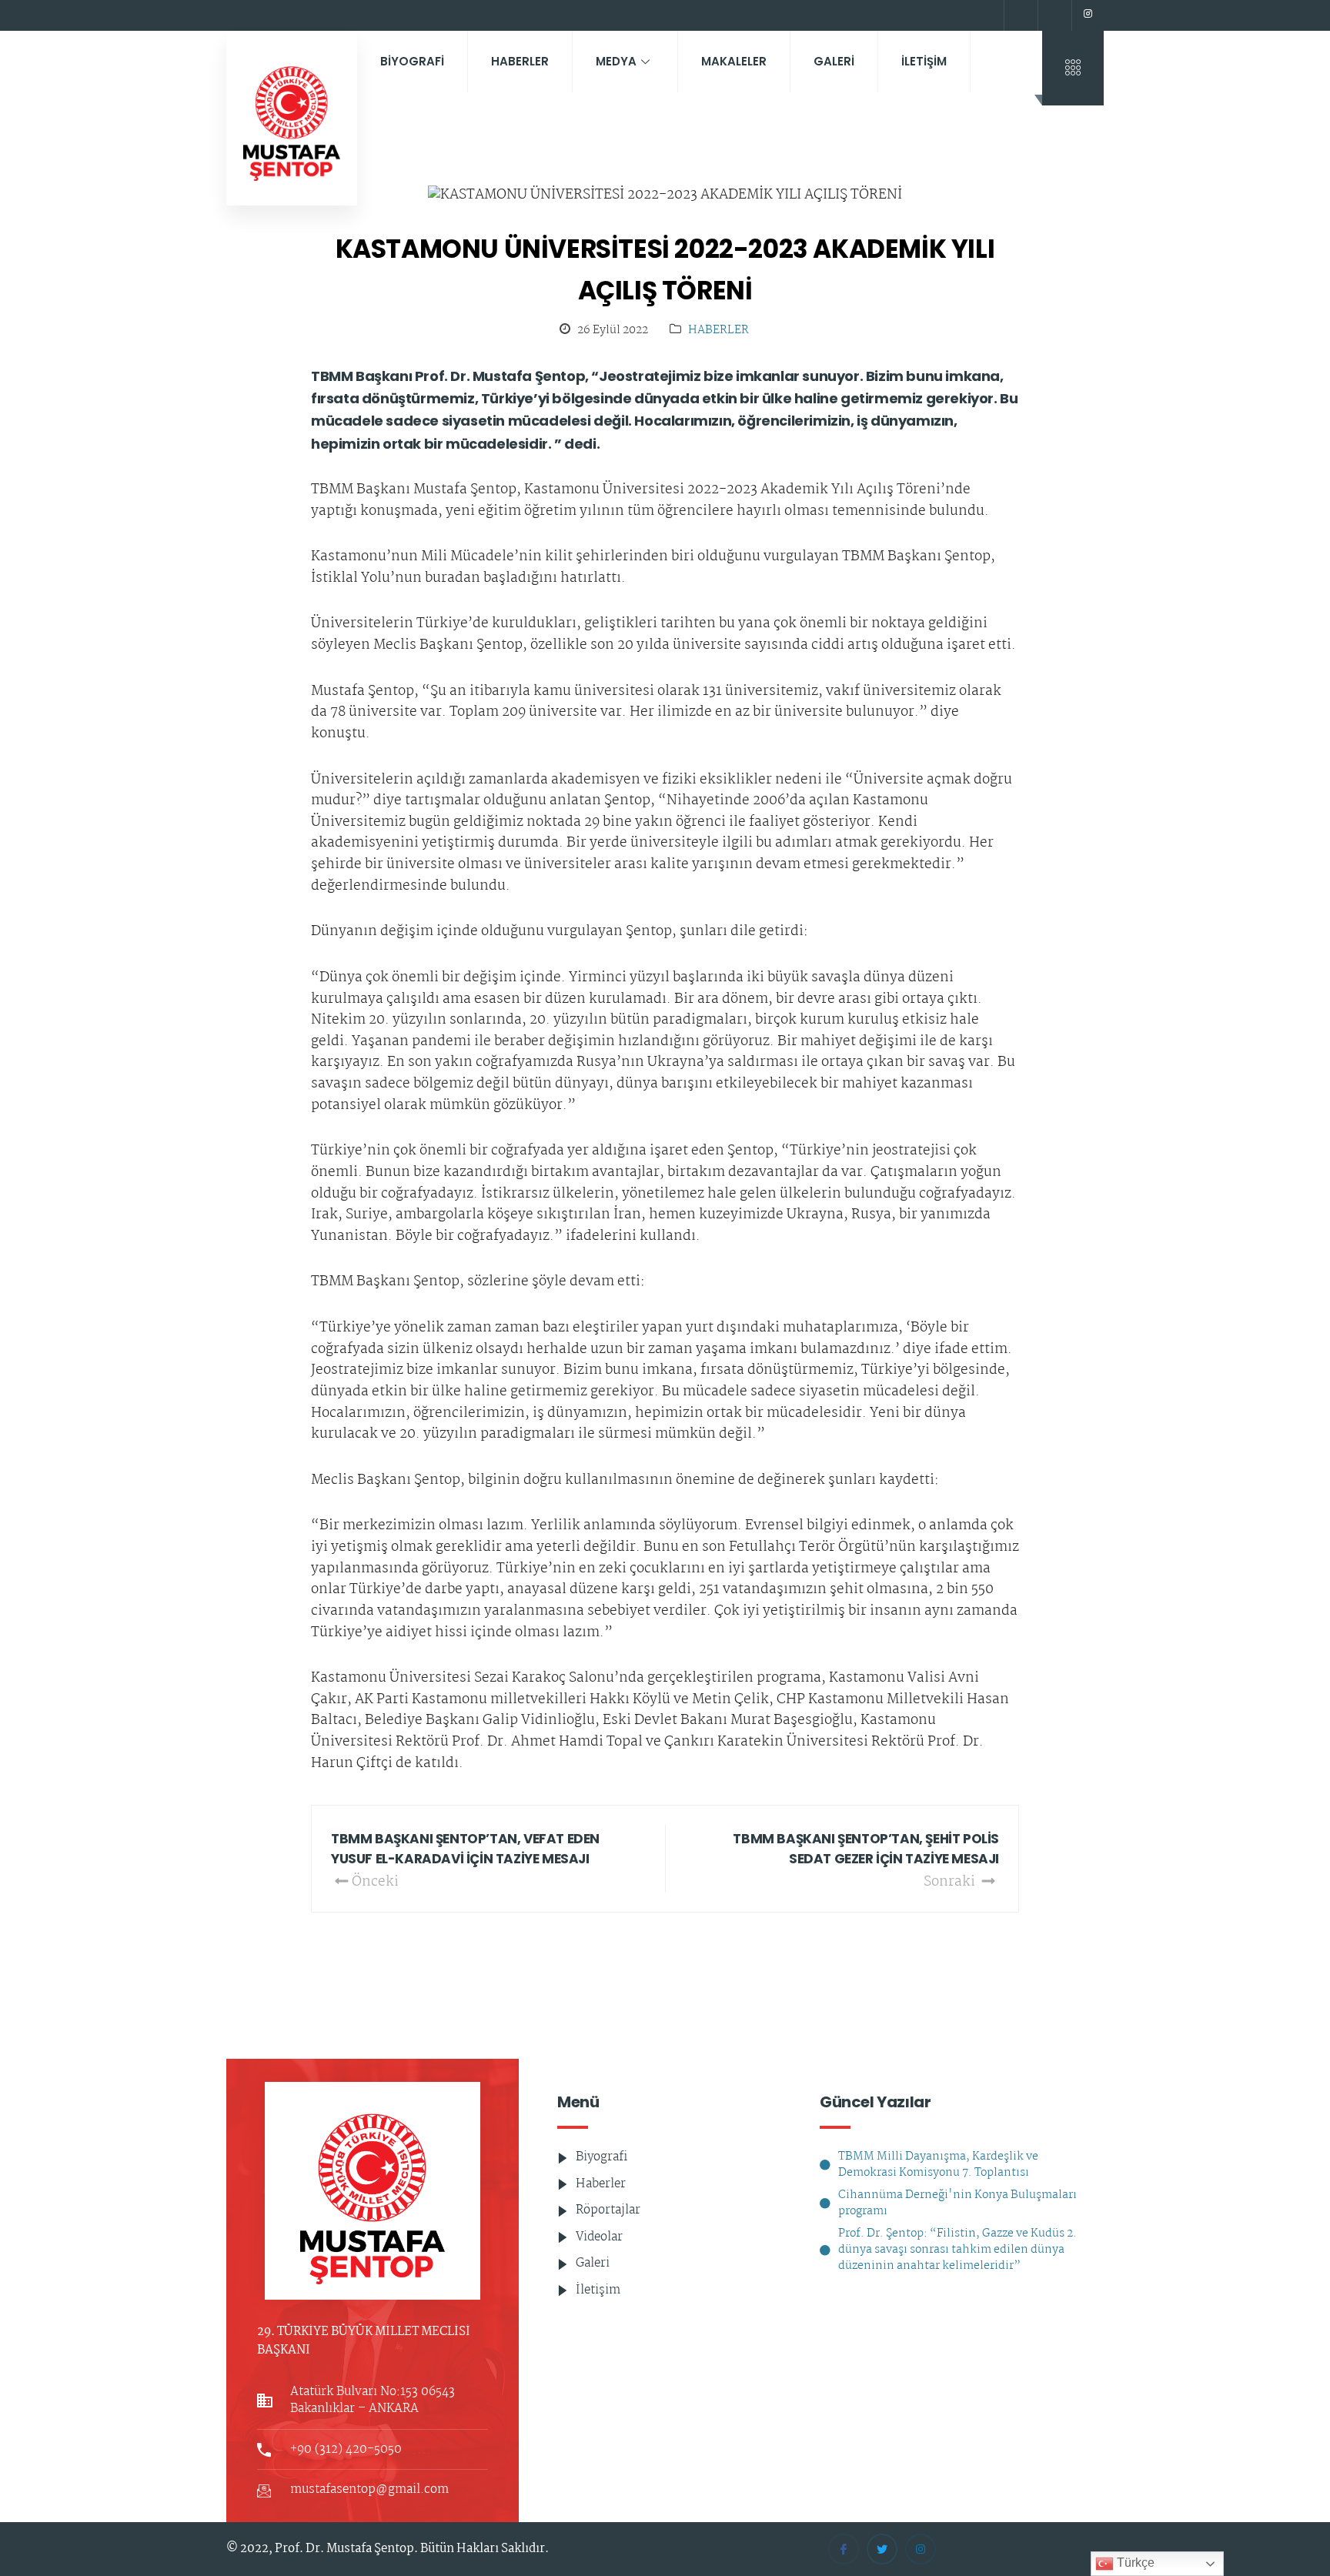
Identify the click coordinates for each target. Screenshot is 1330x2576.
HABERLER (520, 61)
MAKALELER (734, 61)
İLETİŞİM (924, 61)
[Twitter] (1053, 15)
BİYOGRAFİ (412, 61)
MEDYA (616, 61)
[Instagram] (1088, 15)
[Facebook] (1019, 15)
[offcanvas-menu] (1073, 68)
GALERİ (834, 61)
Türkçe (1134, 2563)
